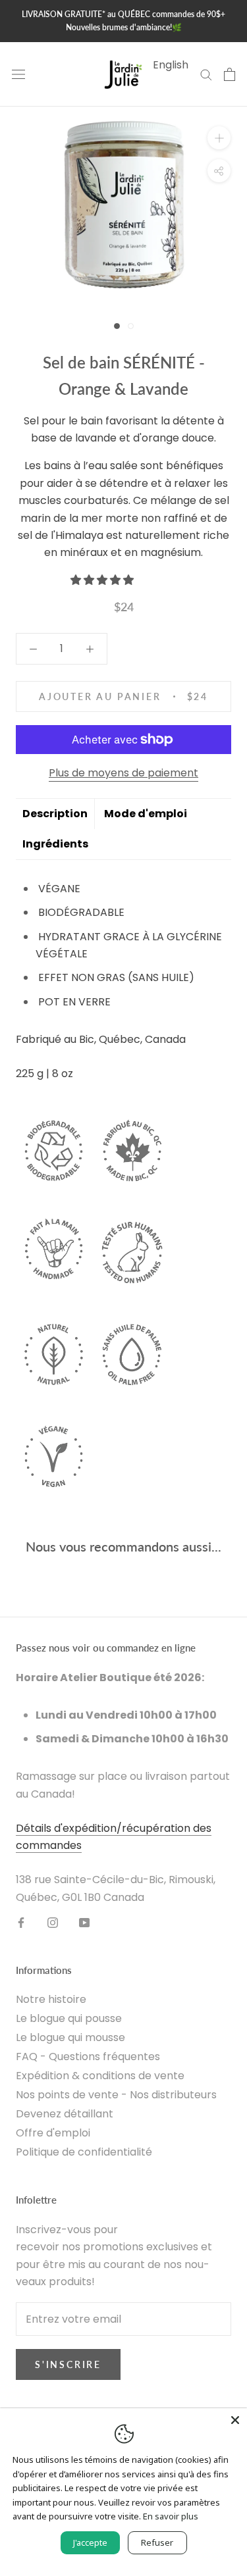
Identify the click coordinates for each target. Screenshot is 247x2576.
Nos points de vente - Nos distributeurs (116, 2095)
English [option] (171, 65)
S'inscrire (68, 2364)
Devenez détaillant (65, 2114)
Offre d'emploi (53, 2133)
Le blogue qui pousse (69, 2018)
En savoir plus (171, 2516)
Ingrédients (55, 844)
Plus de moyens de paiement (123, 773)
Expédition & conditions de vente (100, 2076)
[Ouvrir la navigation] (18, 74)
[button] (103, 580)
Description (55, 814)
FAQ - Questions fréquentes (88, 2057)
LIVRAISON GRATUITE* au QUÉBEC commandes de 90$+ (123, 14)
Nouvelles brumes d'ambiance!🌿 (124, 27)
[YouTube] (84, 1922)
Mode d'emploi (146, 814)
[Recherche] (206, 74)
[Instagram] (53, 1922)
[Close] (235, 2420)
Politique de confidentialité (84, 2152)
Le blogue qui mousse (70, 2037)
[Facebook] (21, 1922)
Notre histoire (51, 1999)
